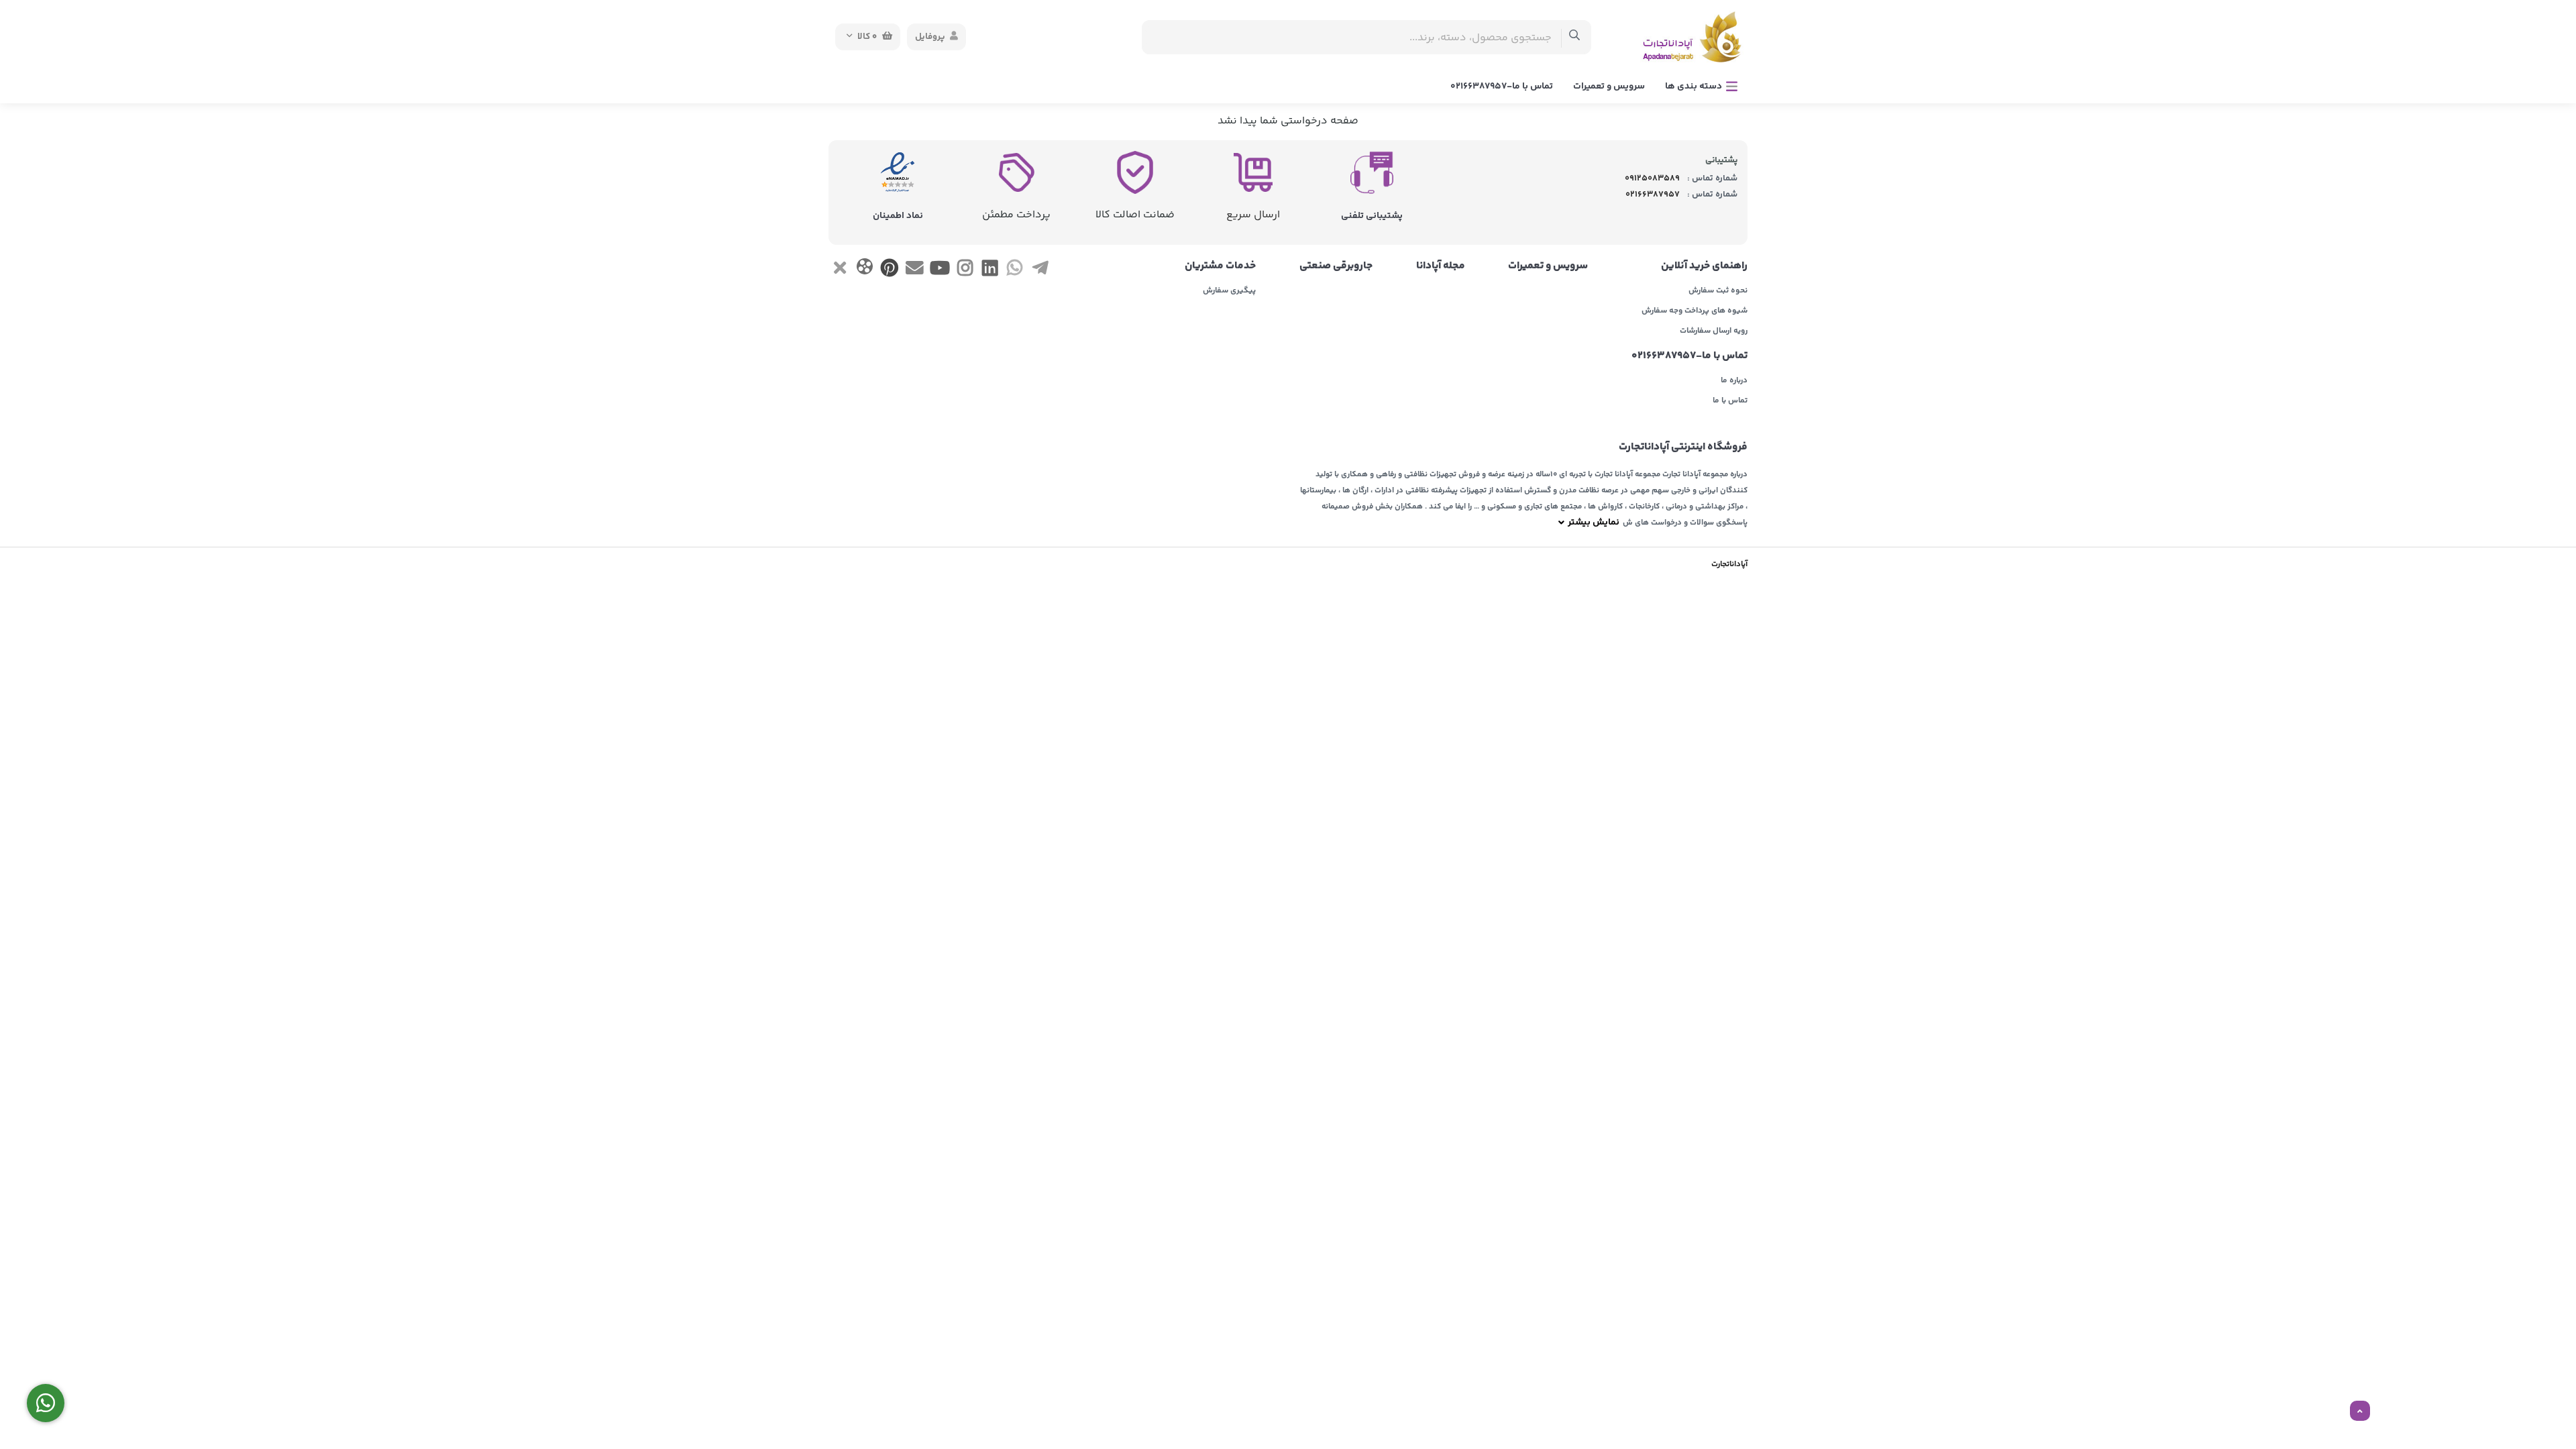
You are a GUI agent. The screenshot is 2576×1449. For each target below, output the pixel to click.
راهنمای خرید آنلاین (1704, 266)
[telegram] (1040, 271)
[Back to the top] (2360, 1411)
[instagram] (965, 271)
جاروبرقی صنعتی (1336, 266)
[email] (915, 271)
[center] (1575, 37)
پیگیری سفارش (1229, 291)
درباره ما (1734, 381)
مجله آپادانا (1441, 266)
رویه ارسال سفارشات (1714, 331)
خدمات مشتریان (1220, 266)
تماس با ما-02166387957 (1502, 87)
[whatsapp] (1015, 271)
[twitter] (840, 271)
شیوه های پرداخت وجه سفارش (1695, 311)
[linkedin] (990, 271)
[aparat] (864, 269)
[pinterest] (890, 271)
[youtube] (940, 271)
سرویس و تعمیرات (1609, 87)
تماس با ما (1730, 401)
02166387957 (1653, 195)
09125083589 (1652, 178)
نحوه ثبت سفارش (1718, 291)
